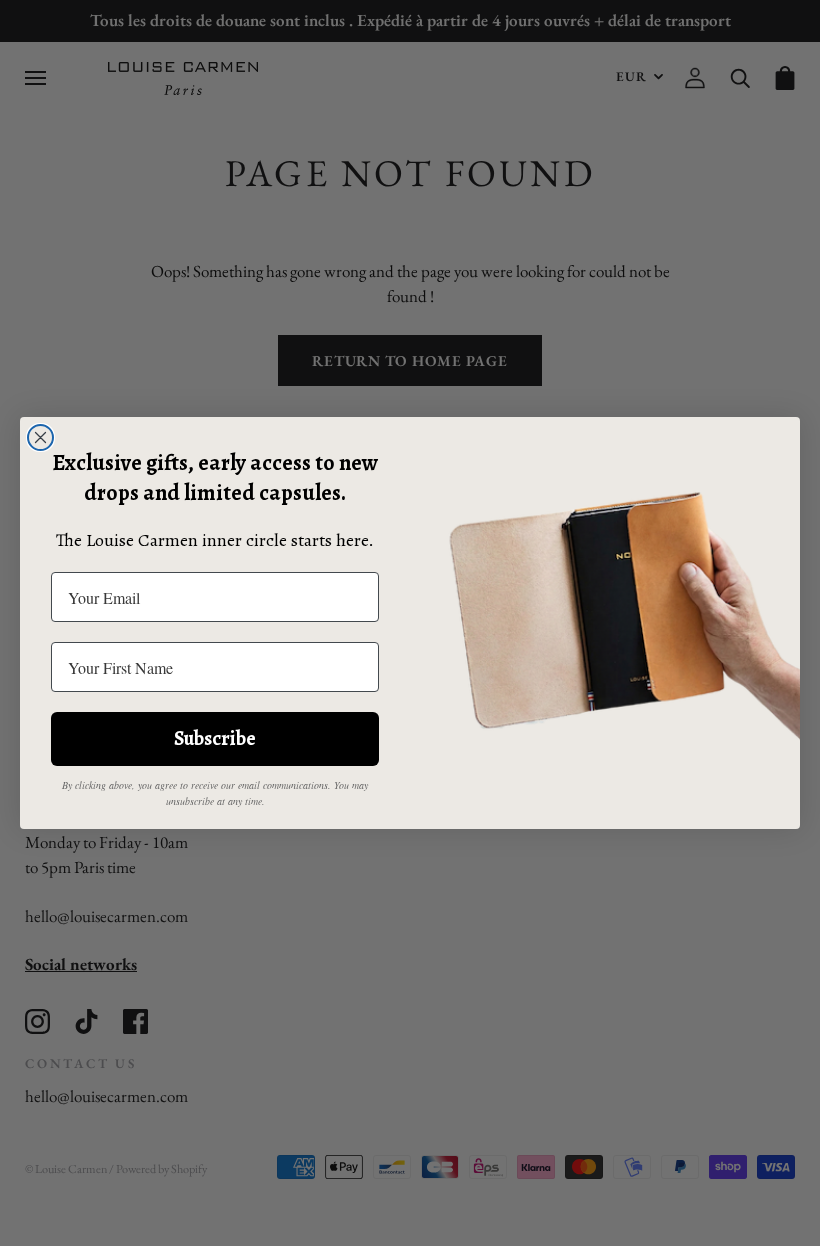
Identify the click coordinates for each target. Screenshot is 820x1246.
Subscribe (215, 738)
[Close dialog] (40, 437)
